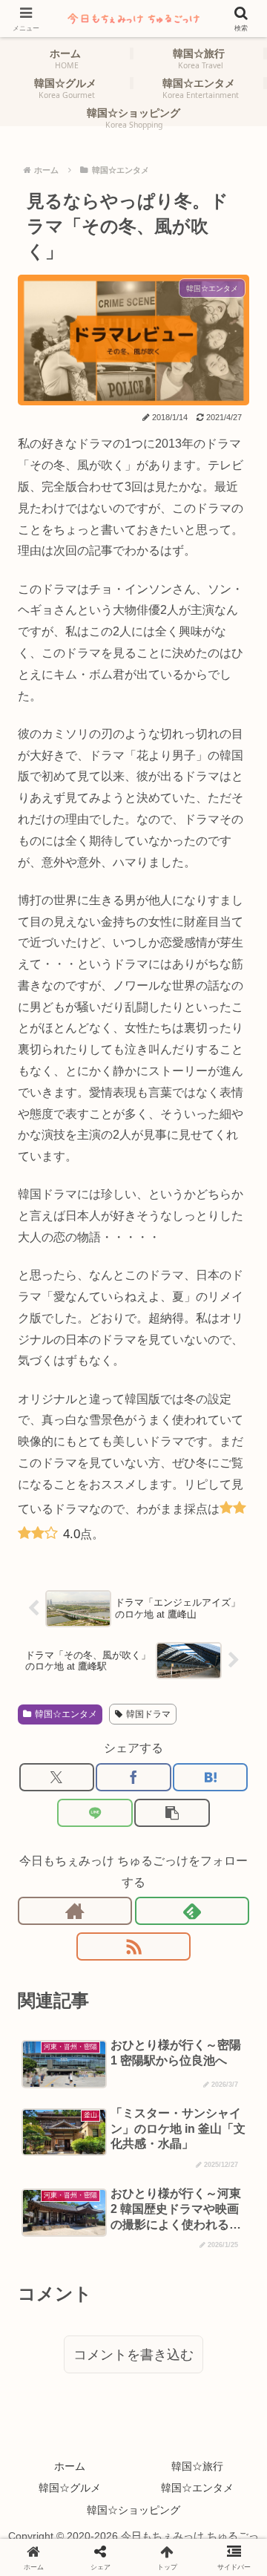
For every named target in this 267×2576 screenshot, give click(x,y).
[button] (172, 1813)
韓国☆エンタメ (66, 1714)
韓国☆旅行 (197, 2466)
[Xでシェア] (57, 1777)
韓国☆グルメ (70, 2488)
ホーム (70, 2466)
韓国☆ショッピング (133, 2510)
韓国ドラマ (148, 1714)
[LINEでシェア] (95, 1813)
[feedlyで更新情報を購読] (192, 1911)
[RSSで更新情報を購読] (133, 1946)
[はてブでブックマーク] (210, 1777)
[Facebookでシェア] (133, 1777)
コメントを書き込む (133, 2355)
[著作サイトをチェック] (75, 1911)
